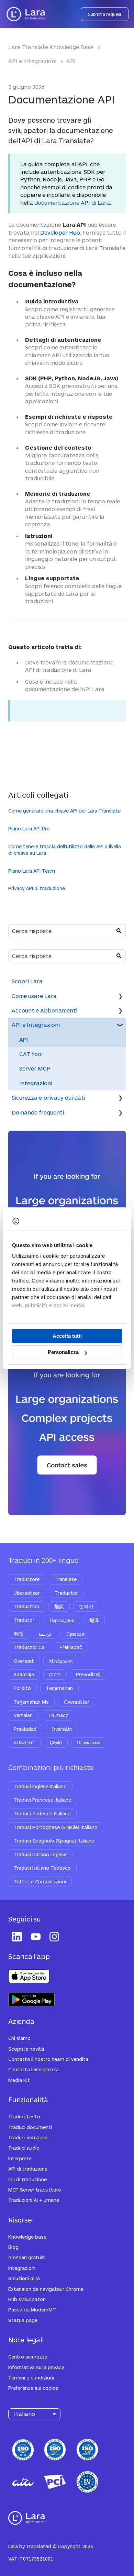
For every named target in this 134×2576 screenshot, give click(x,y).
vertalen (23, 1715)
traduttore (27, 1579)
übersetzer (27, 1593)
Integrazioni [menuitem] (36, 1083)
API (71, 61)
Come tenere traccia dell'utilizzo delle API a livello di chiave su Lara (65, 850)
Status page (23, 2320)
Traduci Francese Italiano (43, 1800)
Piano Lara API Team (32, 871)
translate (66, 1579)
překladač (71, 1647)
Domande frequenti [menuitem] (38, 1112)
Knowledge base (27, 2237)
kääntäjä (24, 1674)
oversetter (77, 1702)
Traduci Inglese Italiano (40, 1786)
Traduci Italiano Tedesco (42, 1868)
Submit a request (105, 14)
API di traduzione (28, 2169)
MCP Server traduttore (35, 2190)
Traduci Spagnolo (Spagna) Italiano (54, 1841)
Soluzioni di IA (24, 2278)
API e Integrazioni (32, 61)
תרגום (55, 1674)
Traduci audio (24, 2148)
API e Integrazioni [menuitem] (36, 1025)
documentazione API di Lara (72, 203)
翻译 (94, 1620)
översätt (62, 1729)
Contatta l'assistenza (33, 2069)
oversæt (24, 1661)
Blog (13, 2247)
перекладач (89, 1742)
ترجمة (45, 1634)
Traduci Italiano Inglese (40, 1854)
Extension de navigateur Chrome (46, 2289)
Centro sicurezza (28, 2357)
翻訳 (59, 1606)
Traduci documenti (30, 2127)
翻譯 (19, 1634)
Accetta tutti (67, 1336)
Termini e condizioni (31, 2378)
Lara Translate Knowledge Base (51, 47)
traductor (66, 1593)
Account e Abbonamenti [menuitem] (44, 1010)
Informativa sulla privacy (36, 2367)
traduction (26, 1606)
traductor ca (29, 1647)
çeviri (56, 1742)
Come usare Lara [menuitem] (34, 996)
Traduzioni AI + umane (34, 2200)
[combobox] (60, 931)
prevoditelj (88, 1674)
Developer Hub (60, 232)
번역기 (86, 1606)
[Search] (119, 931)
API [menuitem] (24, 1039)
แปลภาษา (24, 1742)
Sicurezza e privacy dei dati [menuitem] (48, 1097)
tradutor (24, 1620)
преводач (76, 1634)
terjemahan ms (31, 1702)
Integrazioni (22, 2268)
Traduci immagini (28, 2137)
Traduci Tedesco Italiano (42, 1813)
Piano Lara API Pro (29, 828)
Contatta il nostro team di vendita (48, 2059)
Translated (39, 2546)
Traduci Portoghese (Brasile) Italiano (56, 1827)
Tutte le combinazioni (40, 1881)
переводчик (62, 1620)
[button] (120, 996)
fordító (22, 1688)
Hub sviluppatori (27, 2299)
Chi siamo (19, 2038)
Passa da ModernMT (32, 2310)
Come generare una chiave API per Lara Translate (64, 811)
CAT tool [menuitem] (31, 1054)
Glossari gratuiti (27, 2257)
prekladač (25, 1729)
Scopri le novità (26, 2049)
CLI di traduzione (27, 2179)
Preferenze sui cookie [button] (33, 2388)
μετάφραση (61, 1661)
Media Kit (19, 2080)
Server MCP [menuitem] (35, 1068)
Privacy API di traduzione (37, 888)
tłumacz (58, 1715)
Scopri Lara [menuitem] (27, 981)
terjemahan (59, 1688)
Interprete (20, 2158)
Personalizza (63, 1352)
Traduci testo (24, 2116)
